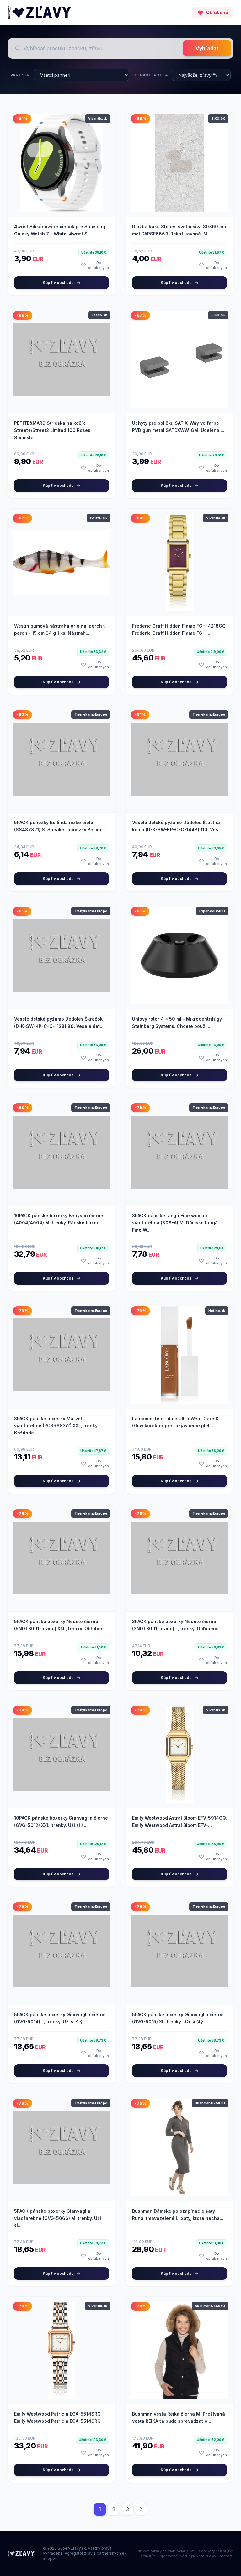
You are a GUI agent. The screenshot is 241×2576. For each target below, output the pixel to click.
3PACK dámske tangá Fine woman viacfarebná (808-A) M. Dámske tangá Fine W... (175, 1223)
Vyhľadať (207, 48)
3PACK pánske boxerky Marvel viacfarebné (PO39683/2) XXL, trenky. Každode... (56, 1426)
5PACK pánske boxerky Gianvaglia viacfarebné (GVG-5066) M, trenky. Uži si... (58, 2218)
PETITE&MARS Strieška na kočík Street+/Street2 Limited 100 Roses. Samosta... (53, 430)
